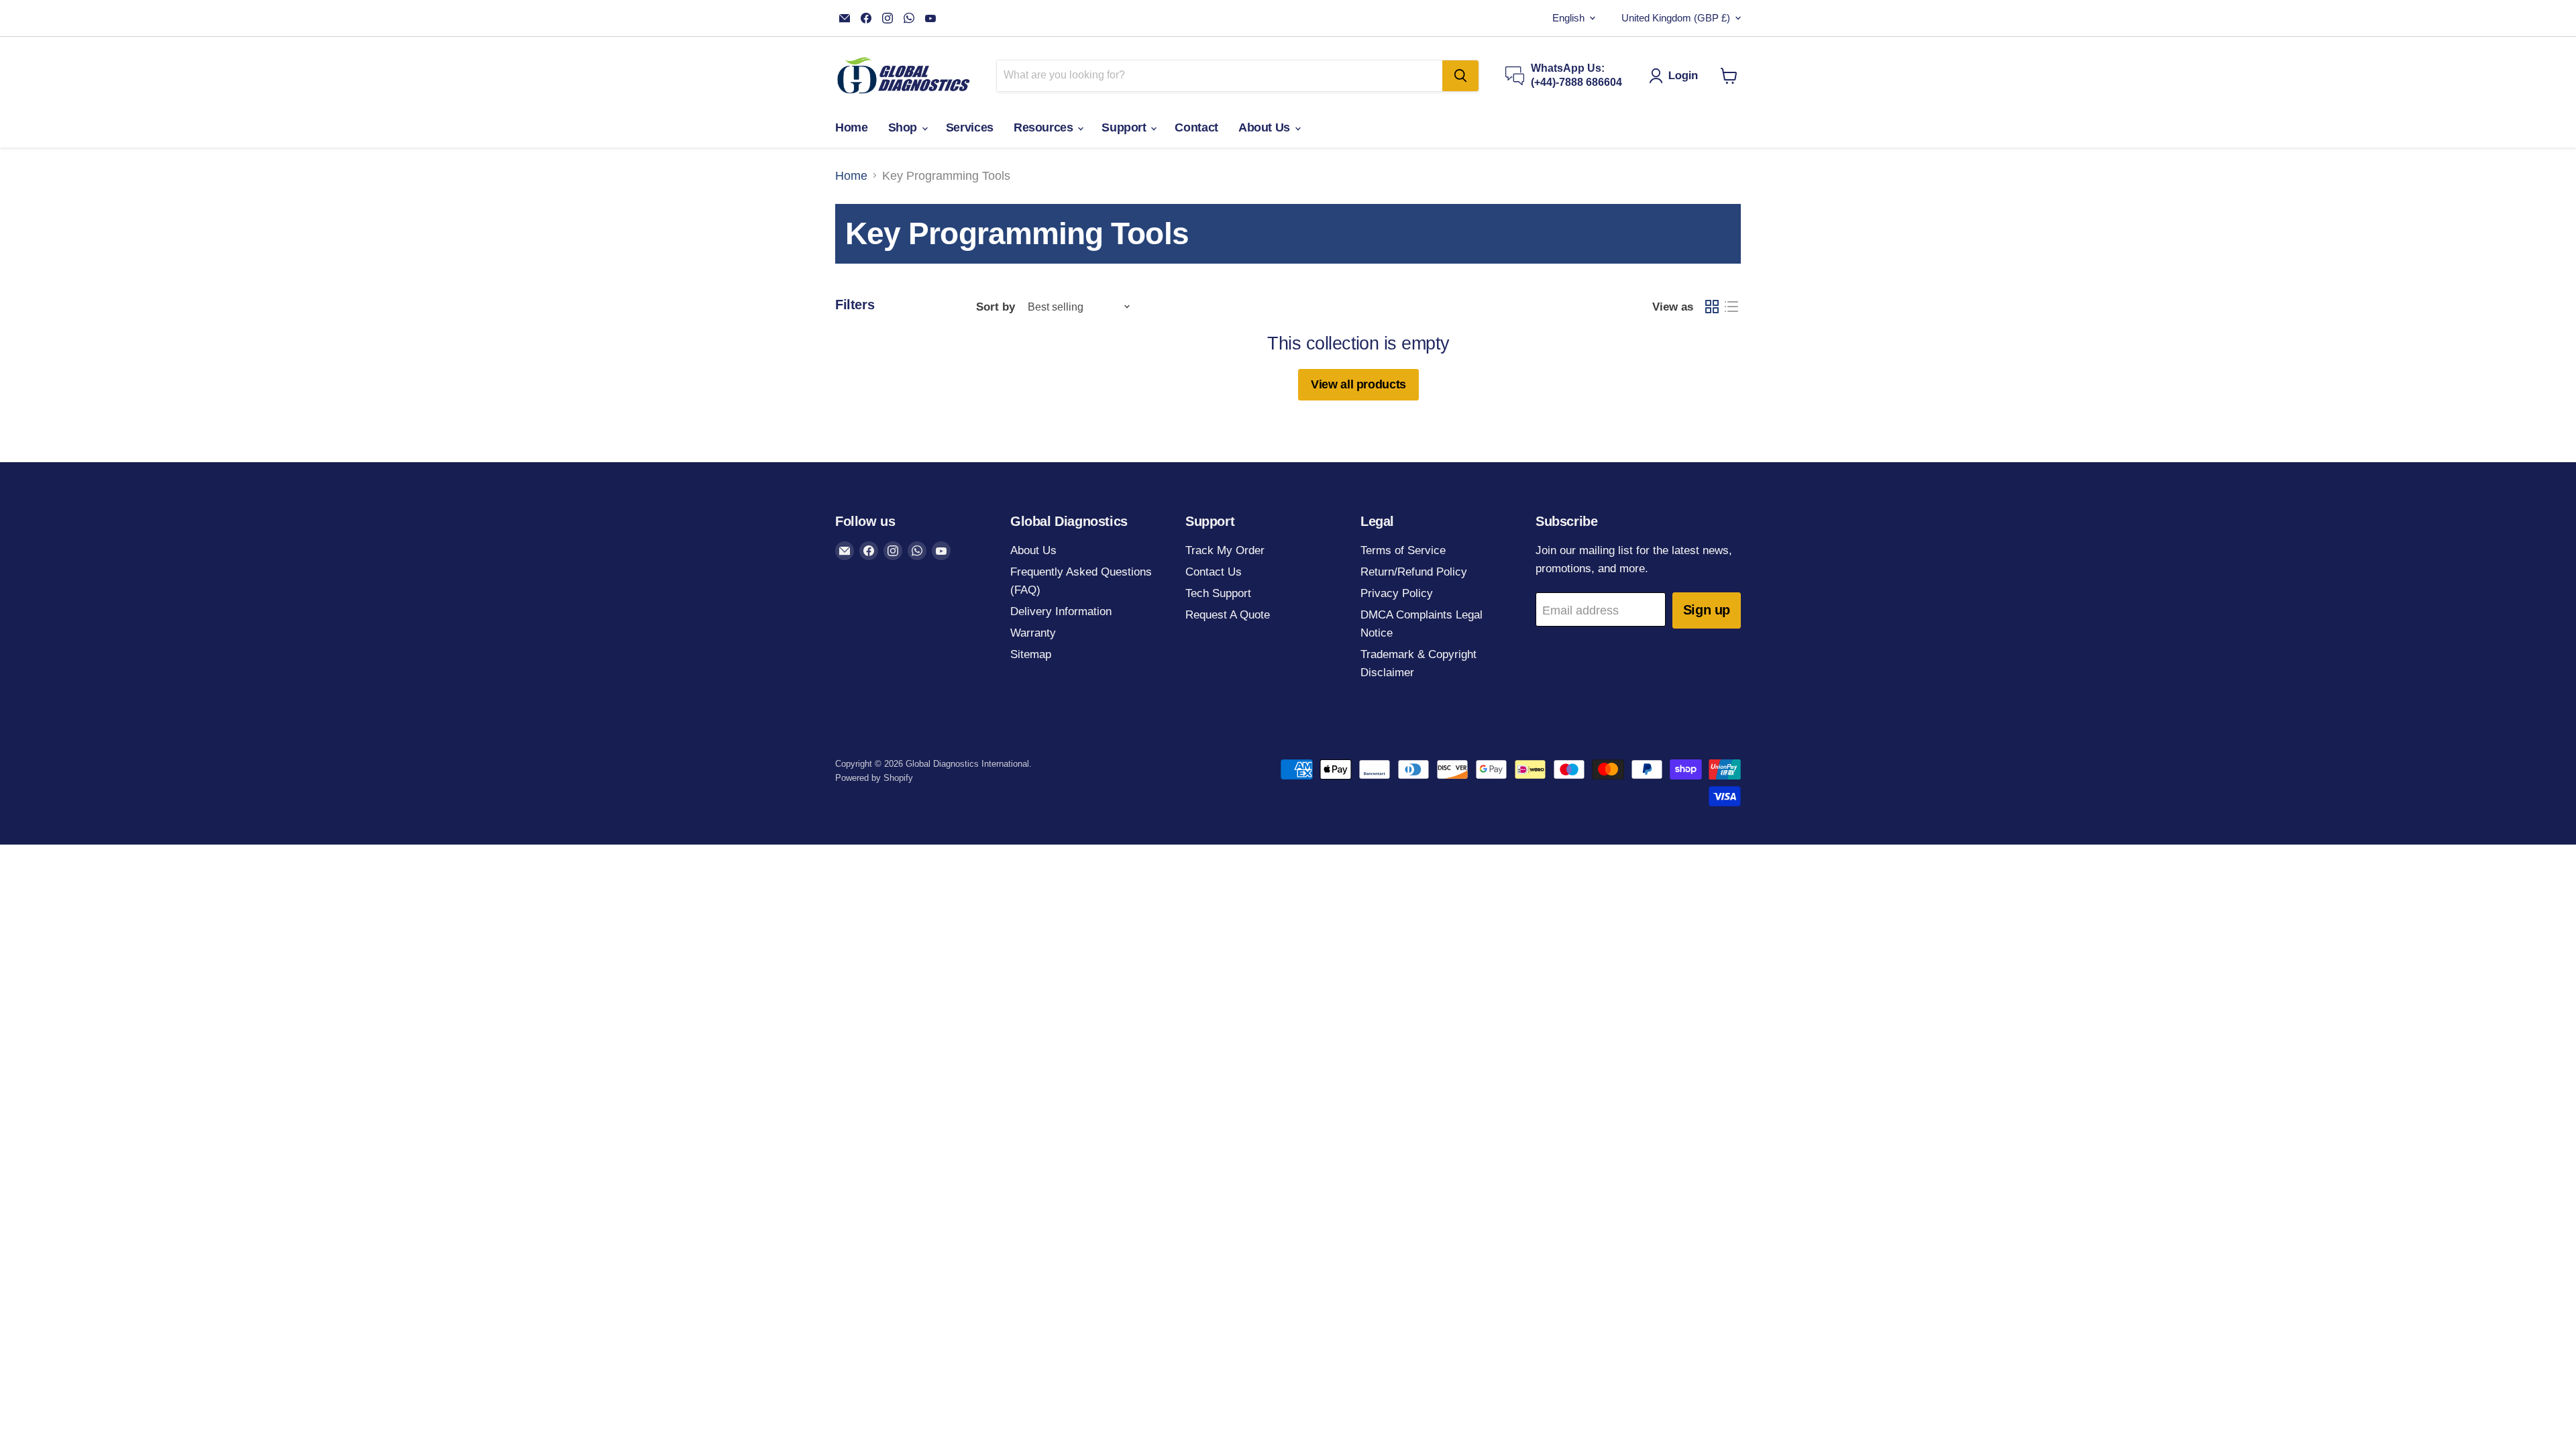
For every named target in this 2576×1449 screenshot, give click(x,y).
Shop (904, 127)
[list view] (1731, 307)
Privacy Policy (1397, 593)
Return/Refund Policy (1414, 572)
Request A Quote (1228, 615)
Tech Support (1218, 593)
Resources (1045, 127)
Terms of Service (1403, 550)
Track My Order (1225, 550)
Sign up (1707, 610)
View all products (1358, 384)
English (1568, 18)
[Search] (1460, 76)
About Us (1266, 127)
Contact (1196, 127)
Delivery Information (1061, 611)
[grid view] (1712, 307)
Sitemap (1031, 654)
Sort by (996, 307)
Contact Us (1214, 572)
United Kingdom (1676, 18)
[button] (1677, 76)
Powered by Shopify (874, 778)
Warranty (1033, 633)
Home (852, 127)
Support (1125, 127)
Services (970, 127)
